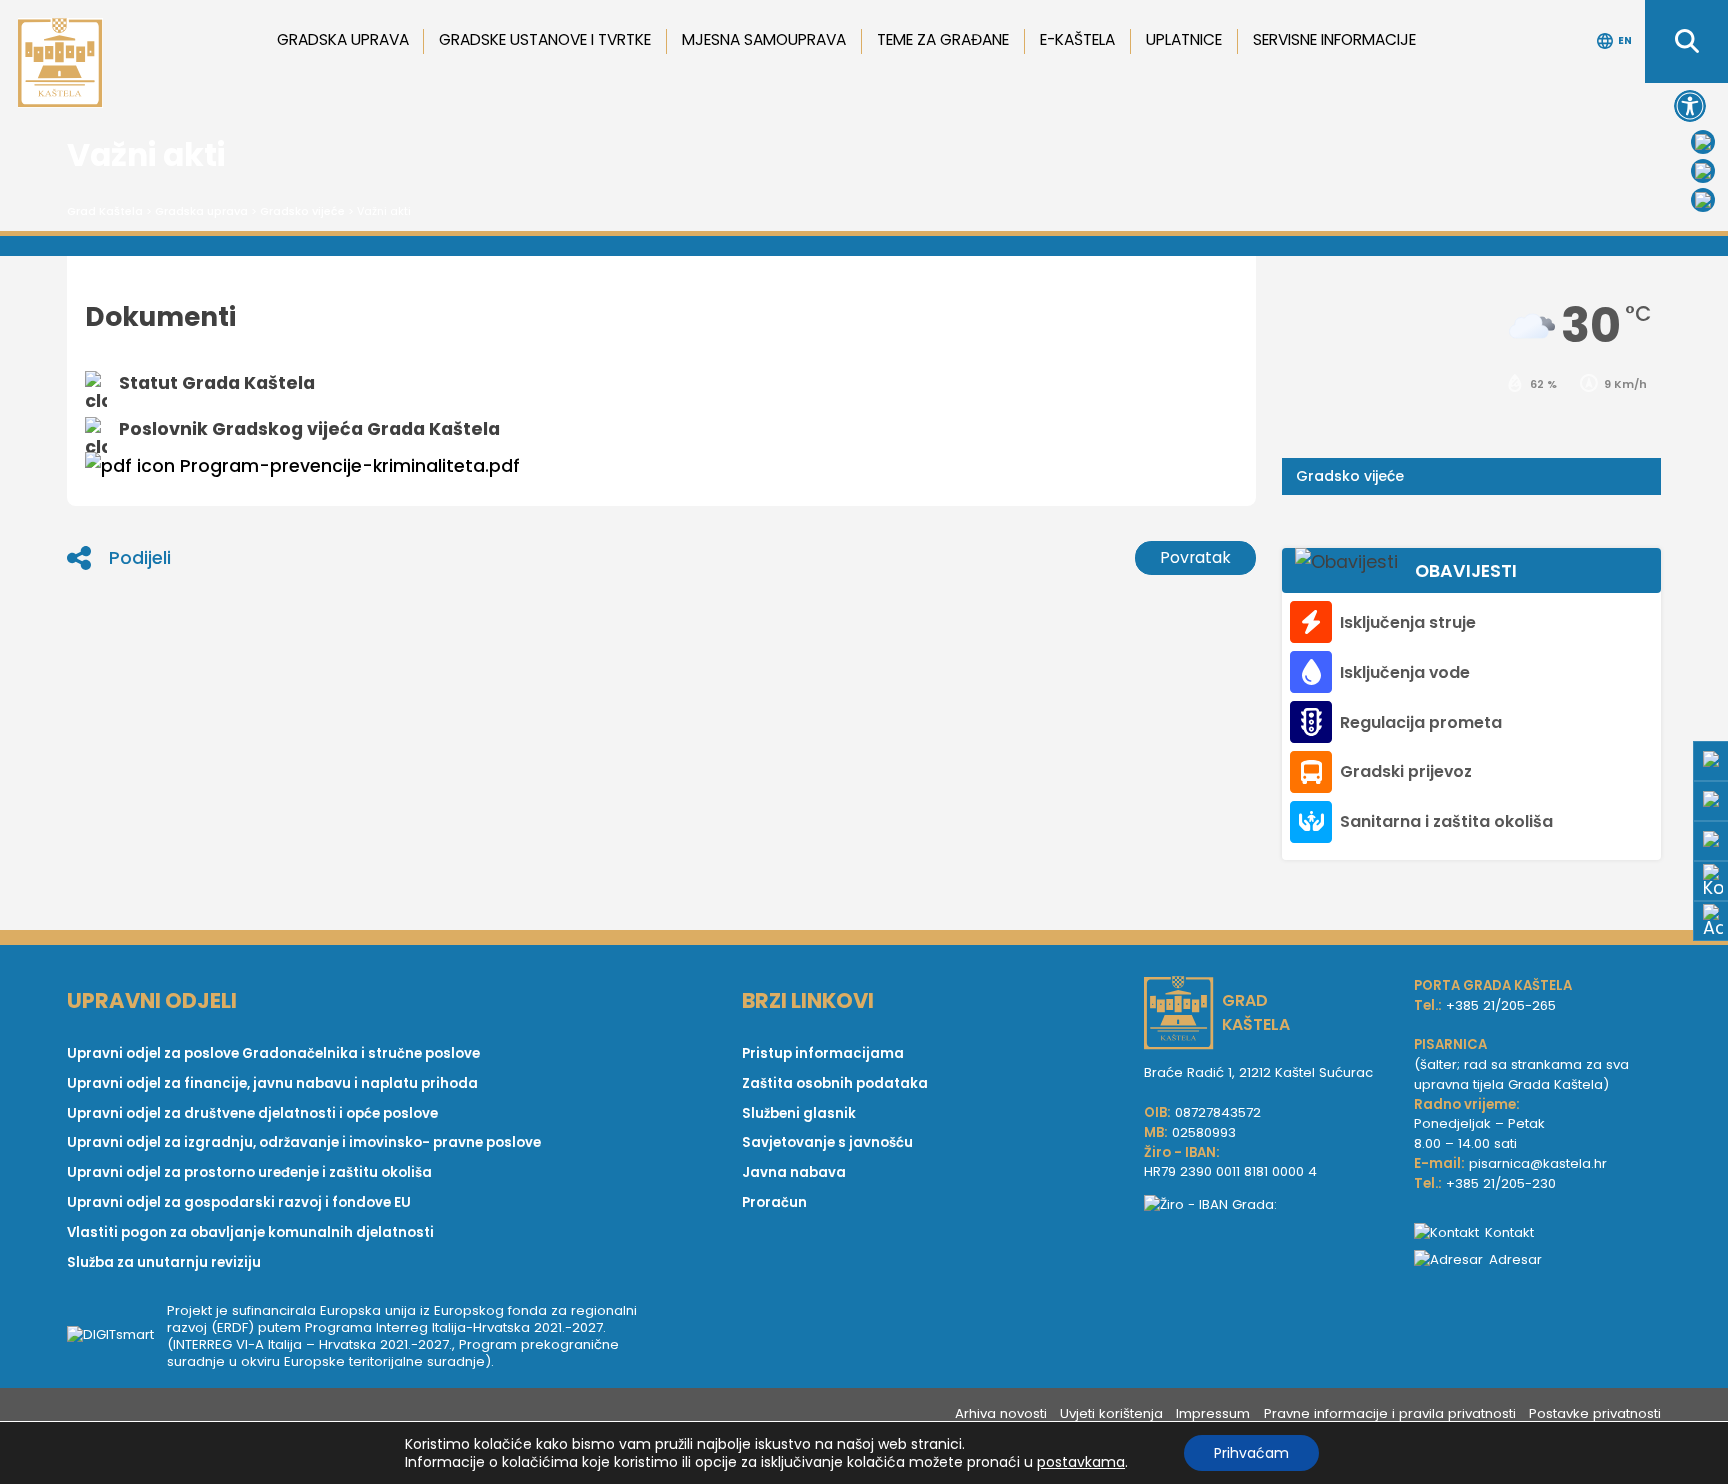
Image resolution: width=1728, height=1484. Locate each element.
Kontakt (1509, 1232)
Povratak (1195, 557)
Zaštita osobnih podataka (835, 1083)
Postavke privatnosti (1595, 1413)
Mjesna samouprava (764, 39)
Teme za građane (943, 39)
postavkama (1081, 1462)
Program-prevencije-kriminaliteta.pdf (350, 466)
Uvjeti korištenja (1111, 1413)
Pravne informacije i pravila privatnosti (1390, 1413)
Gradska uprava (343, 39)
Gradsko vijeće (302, 211)
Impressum (1213, 1413)
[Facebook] (1703, 142)
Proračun (774, 1202)
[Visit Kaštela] (1703, 200)
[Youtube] (1703, 171)
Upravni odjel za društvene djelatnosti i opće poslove (252, 1113)
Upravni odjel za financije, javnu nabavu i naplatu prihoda (272, 1083)
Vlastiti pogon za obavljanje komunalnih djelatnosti (250, 1232)
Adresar (1515, 1259)
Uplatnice (1184, 39)
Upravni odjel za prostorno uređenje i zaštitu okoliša (249, 1172)
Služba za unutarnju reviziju (164, 1262)
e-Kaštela (1077, 39)
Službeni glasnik (799, 1113)
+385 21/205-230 (1501, 1183)
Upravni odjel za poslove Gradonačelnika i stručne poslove (273, 1053)
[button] (1690, 106)
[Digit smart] (117, 1336)
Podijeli (140, 558)
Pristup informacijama (823, 1053)
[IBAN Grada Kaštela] (1269, 1205)
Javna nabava (794, 1172)
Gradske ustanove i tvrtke (545, 39)
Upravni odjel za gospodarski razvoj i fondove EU (239, 1202)
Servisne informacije (1334, 39)
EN (1625, 40)
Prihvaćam (1251, 1453)
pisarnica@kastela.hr (1538, 1163)
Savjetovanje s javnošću (827, 1142)
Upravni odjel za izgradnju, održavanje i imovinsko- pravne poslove (304, 1142)
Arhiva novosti (1001, 1413)
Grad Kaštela (105, 211)
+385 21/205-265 (1501, 1005)
